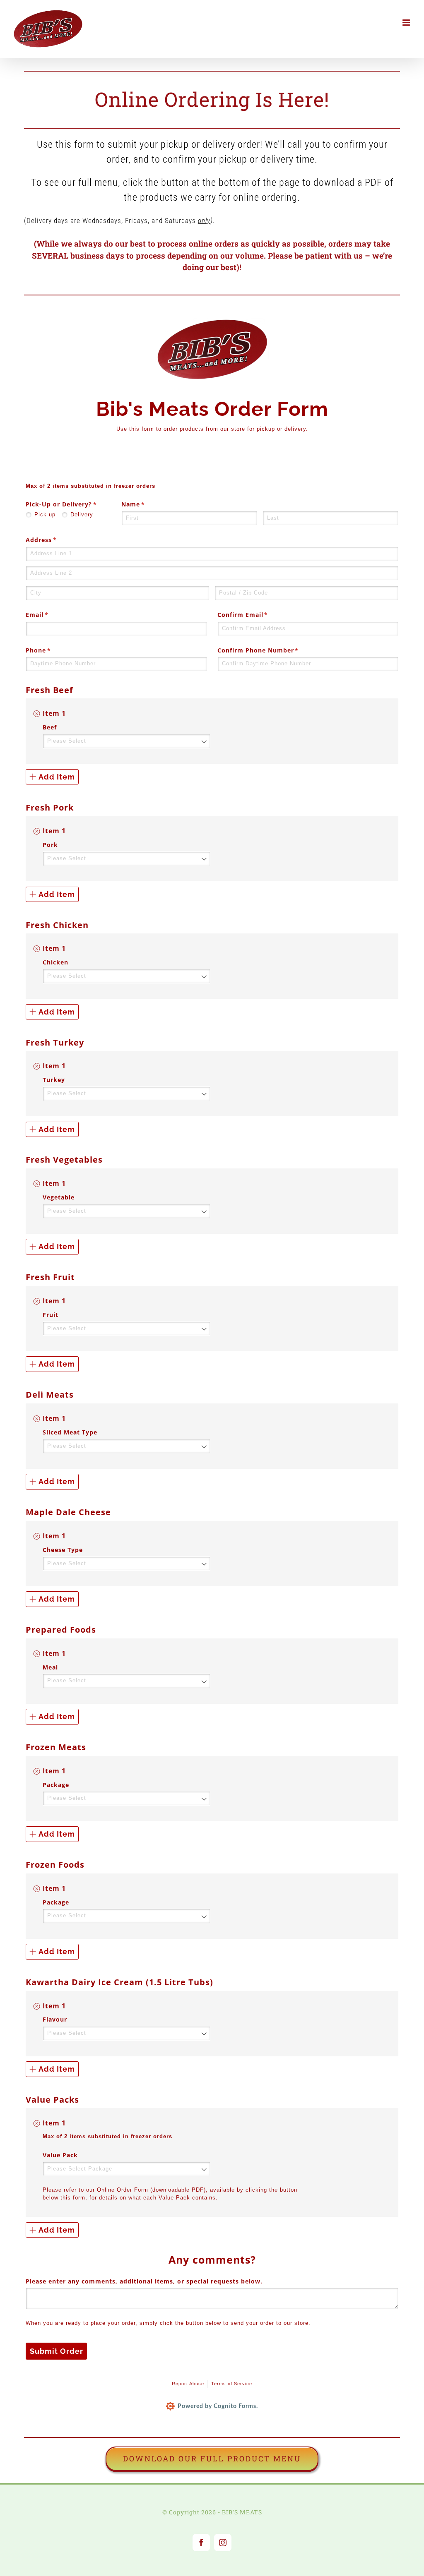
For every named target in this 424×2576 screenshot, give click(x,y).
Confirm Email (257, 615)
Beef (50, 727)
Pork (50, 845)
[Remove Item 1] (37, 714)
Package (56, 1785)
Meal (50, 1667)
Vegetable (59, 1197)
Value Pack (60, 2155)
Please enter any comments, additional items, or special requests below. (144, 2281)
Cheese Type (63, 1550)
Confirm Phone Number (272, 650)
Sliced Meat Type (70, 1432)
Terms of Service (232, 2384)
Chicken (55, 962)
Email (51, 615)
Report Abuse (188, 2384)
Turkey (54, 1080)
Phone (52, 650)
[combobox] (126, 741)
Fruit (51, 1315)
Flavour (55, 2019)
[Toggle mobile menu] (407, 23)
